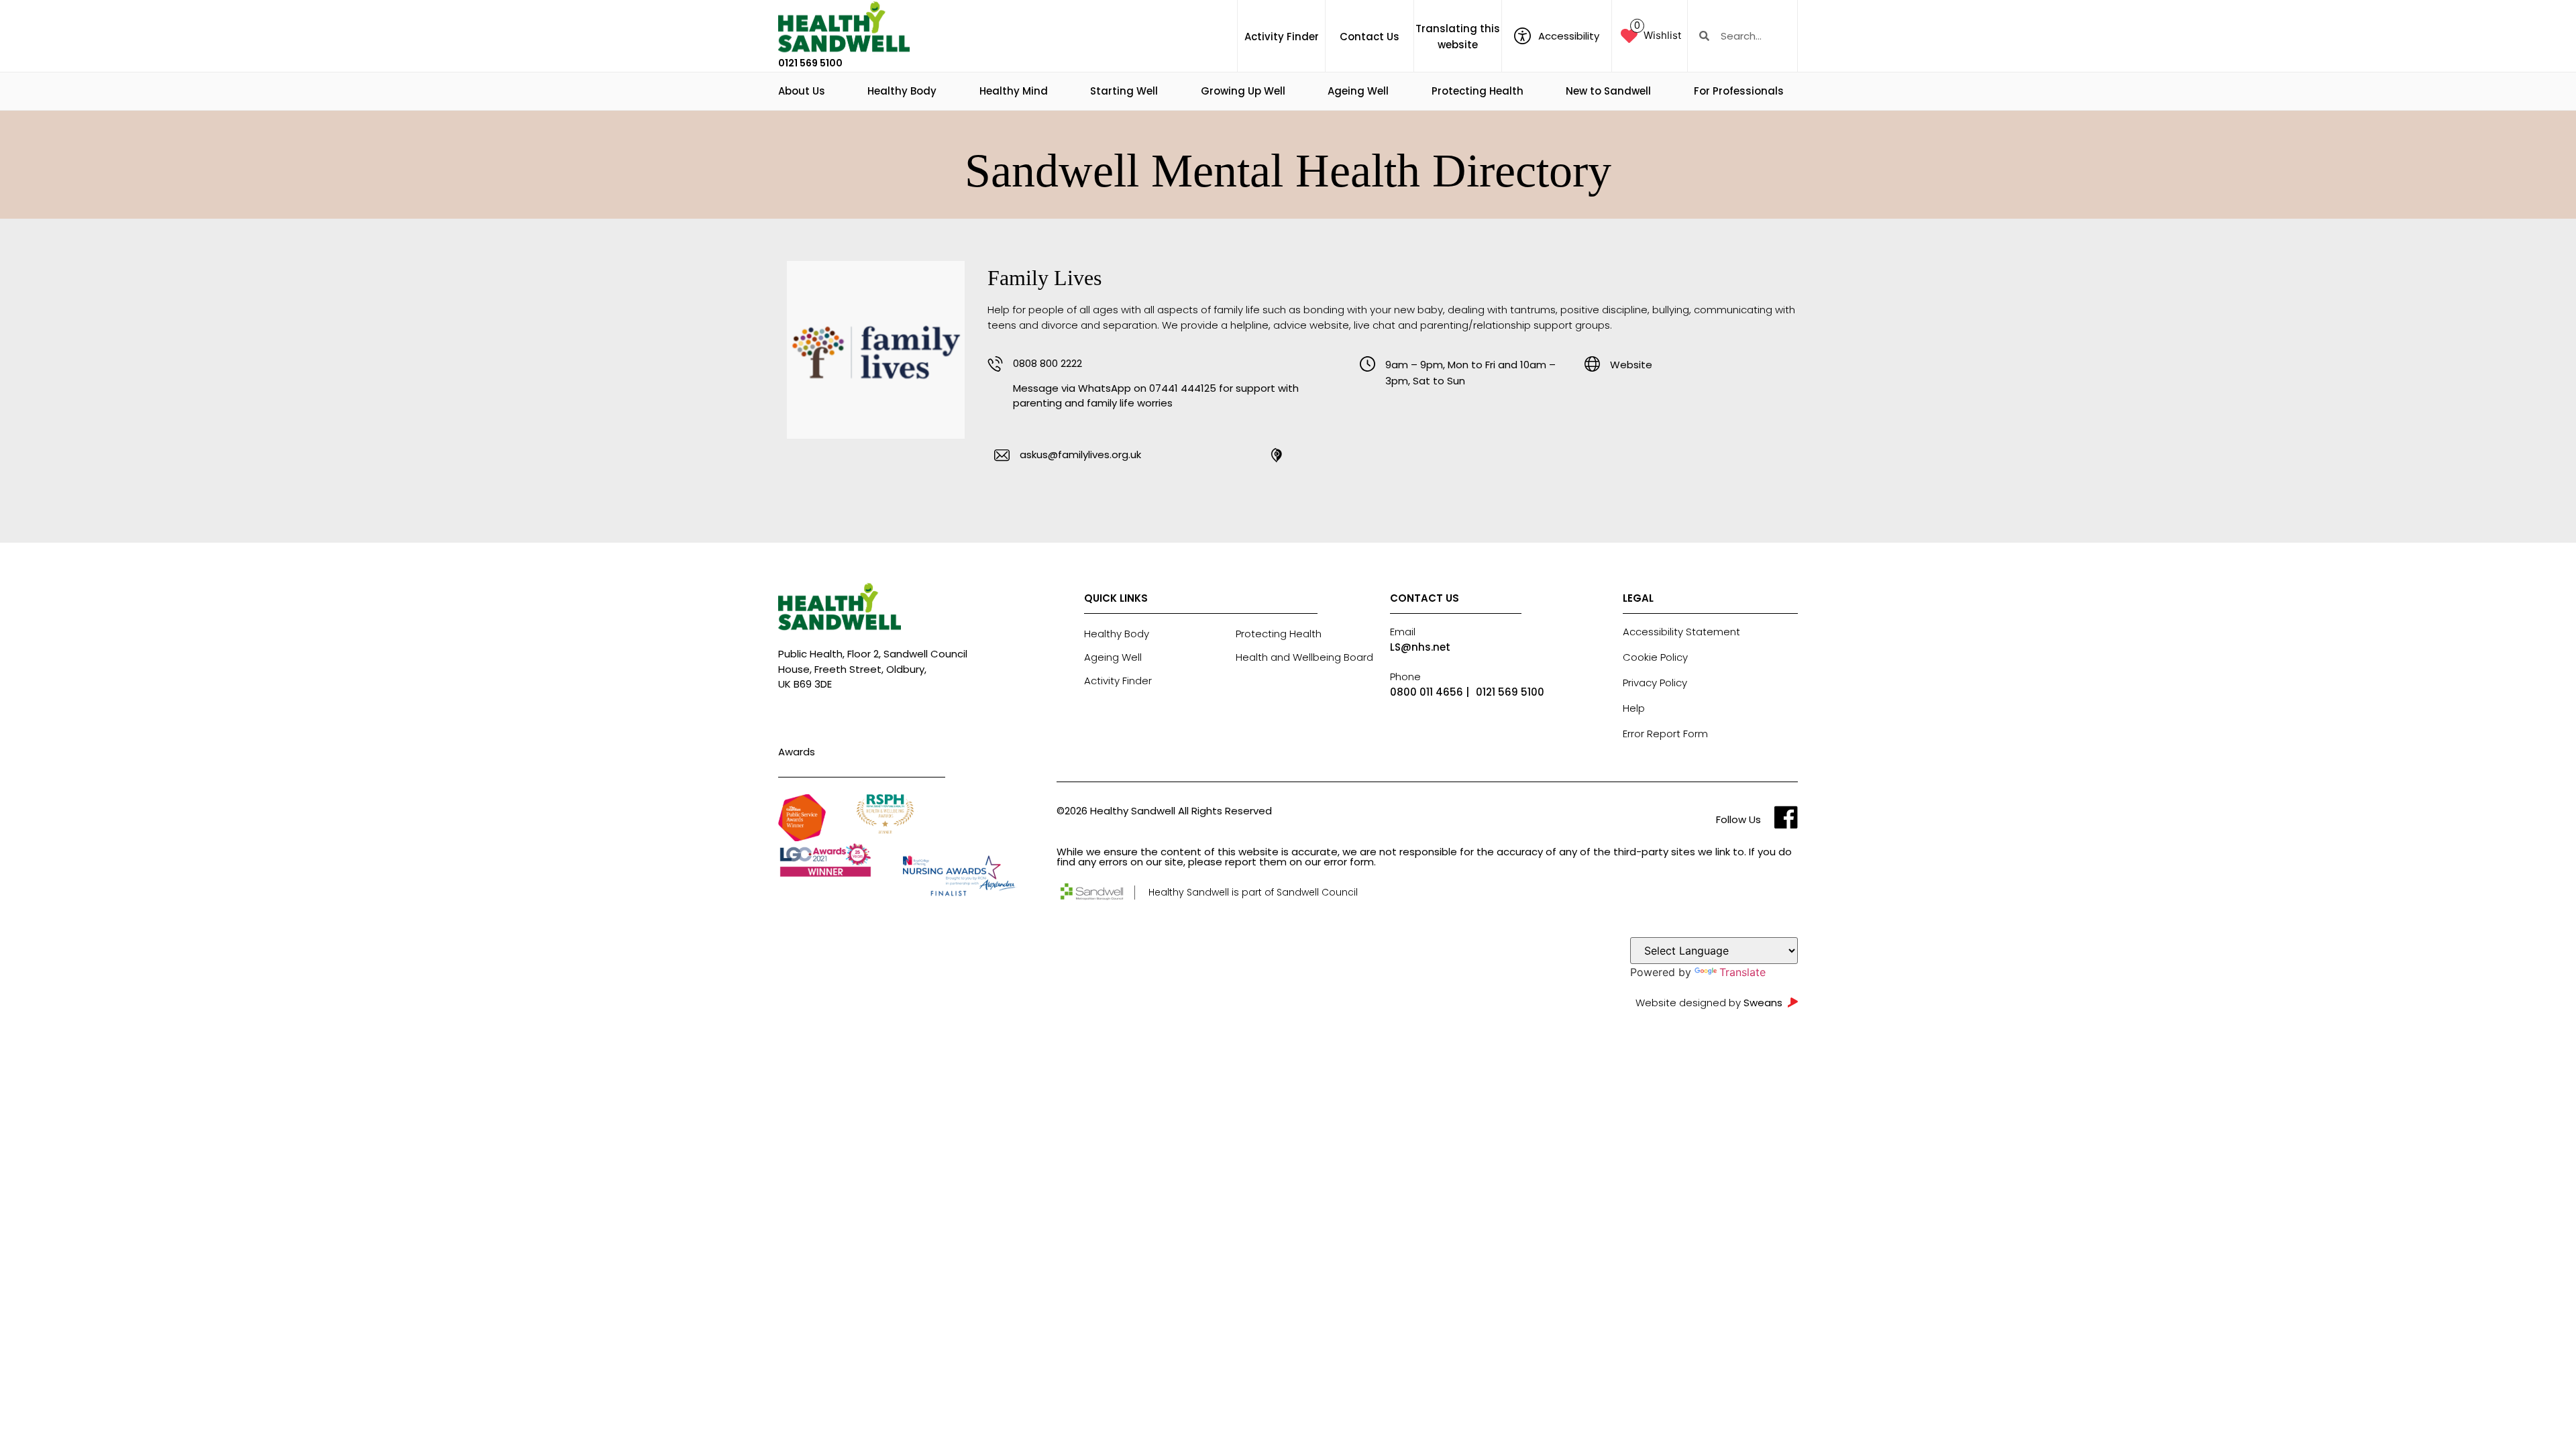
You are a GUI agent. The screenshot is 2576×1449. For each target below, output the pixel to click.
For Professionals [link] (1739, 91)
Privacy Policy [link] (1655, 683)
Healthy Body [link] (902, 91)
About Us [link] (802, 91)
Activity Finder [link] (1282, 37)
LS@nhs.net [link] (1420, 647)
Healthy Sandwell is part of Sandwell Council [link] (1253, 892)
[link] (844, 28)
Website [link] (1631, 365)
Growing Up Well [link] (1243, 91)
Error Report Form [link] (1665, 734)
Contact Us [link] (1370, 37)
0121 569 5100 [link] (810, 63)
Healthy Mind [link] (1014, 91)
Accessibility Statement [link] (1681, 632)
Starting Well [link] (1124, 91)
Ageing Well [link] (1358, 91)
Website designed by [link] (1709, 1003)
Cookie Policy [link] (1655, 657)
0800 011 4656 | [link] (1430, 692)
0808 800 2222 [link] (1048, 363)
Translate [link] (1742, 972)
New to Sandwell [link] (1608, 91)
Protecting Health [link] (1478, 91)
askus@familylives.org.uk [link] (1080, 454)
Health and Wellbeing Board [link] (1304, 657)
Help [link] (1634, 708)
